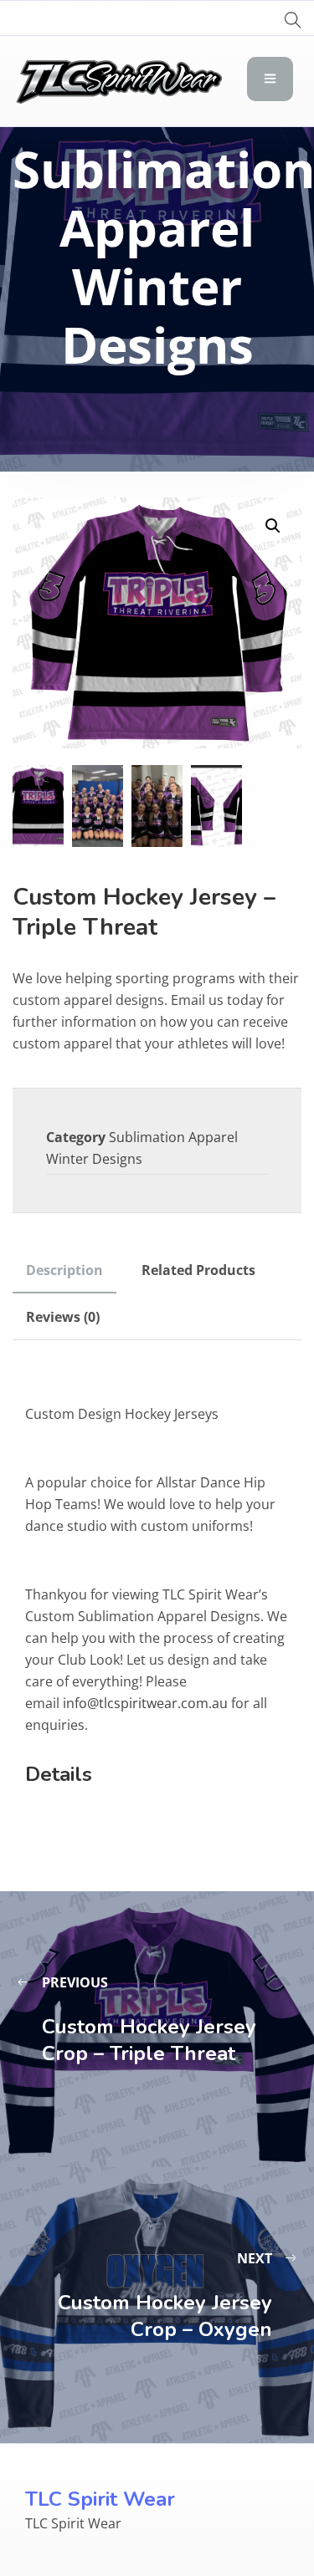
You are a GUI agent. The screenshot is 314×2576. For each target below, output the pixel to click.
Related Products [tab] (198, 1270)
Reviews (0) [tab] (63, 1317)
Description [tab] (64, 1270)
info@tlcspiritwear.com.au (145, 1703)
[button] (273, 526)
